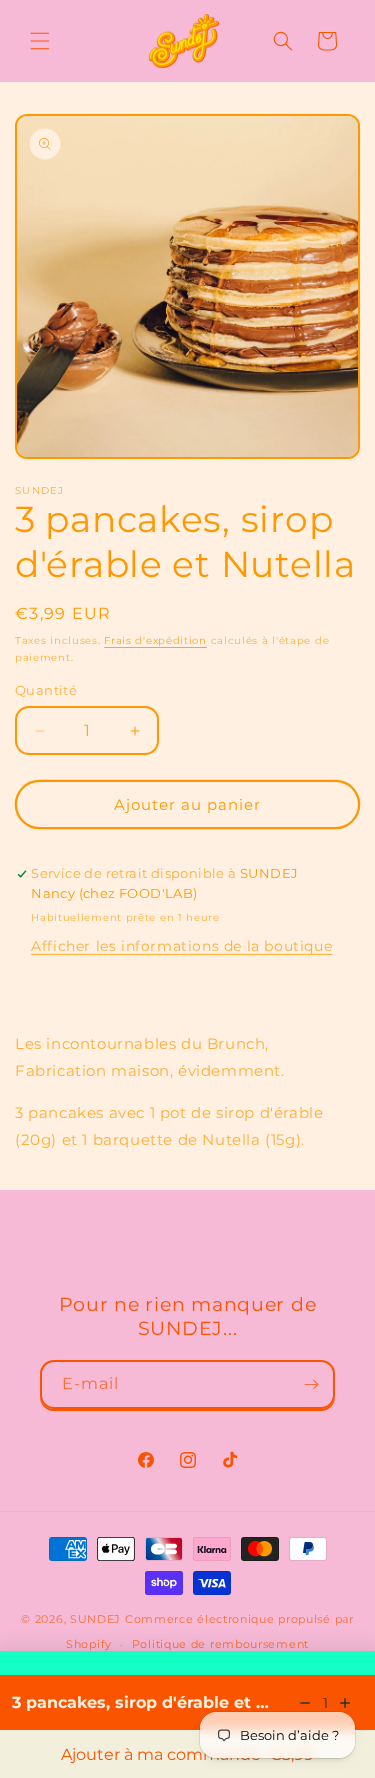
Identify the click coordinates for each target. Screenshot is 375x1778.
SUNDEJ (95, 1619)
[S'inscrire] (311, 1384)
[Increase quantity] (345, 1703)
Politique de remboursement (220, 1644)
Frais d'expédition (155, 640)
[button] (40, 41)
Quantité (46, 690)
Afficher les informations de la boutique (181, 946)
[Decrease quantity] (305, 1703)
